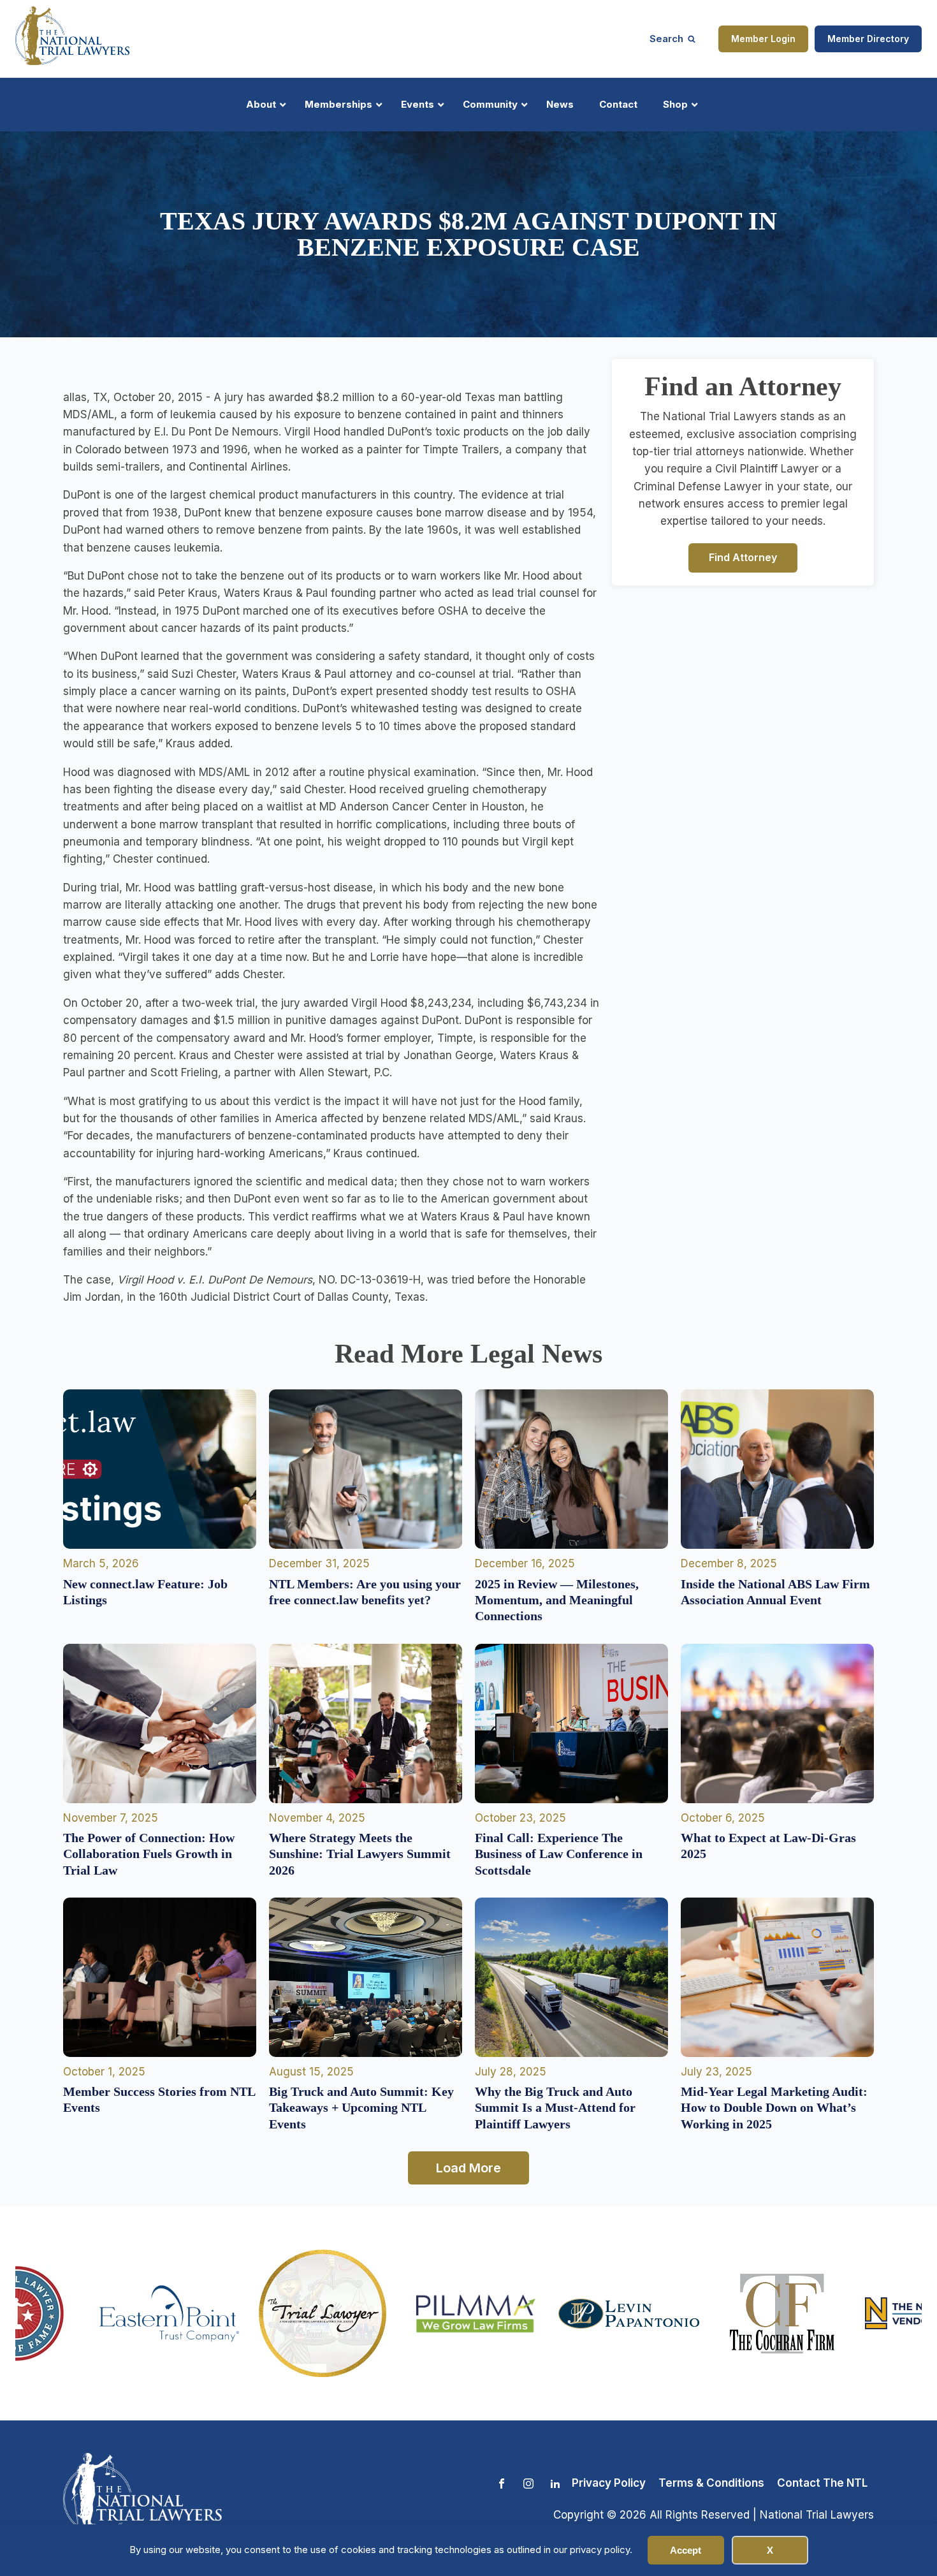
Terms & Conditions (711, 2483)
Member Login (763, 39)
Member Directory (868, 39)
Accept (686, 2550)
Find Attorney (743, 557)
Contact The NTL (822, 2483)
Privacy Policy (609, 2483)
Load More (468, 2168)
